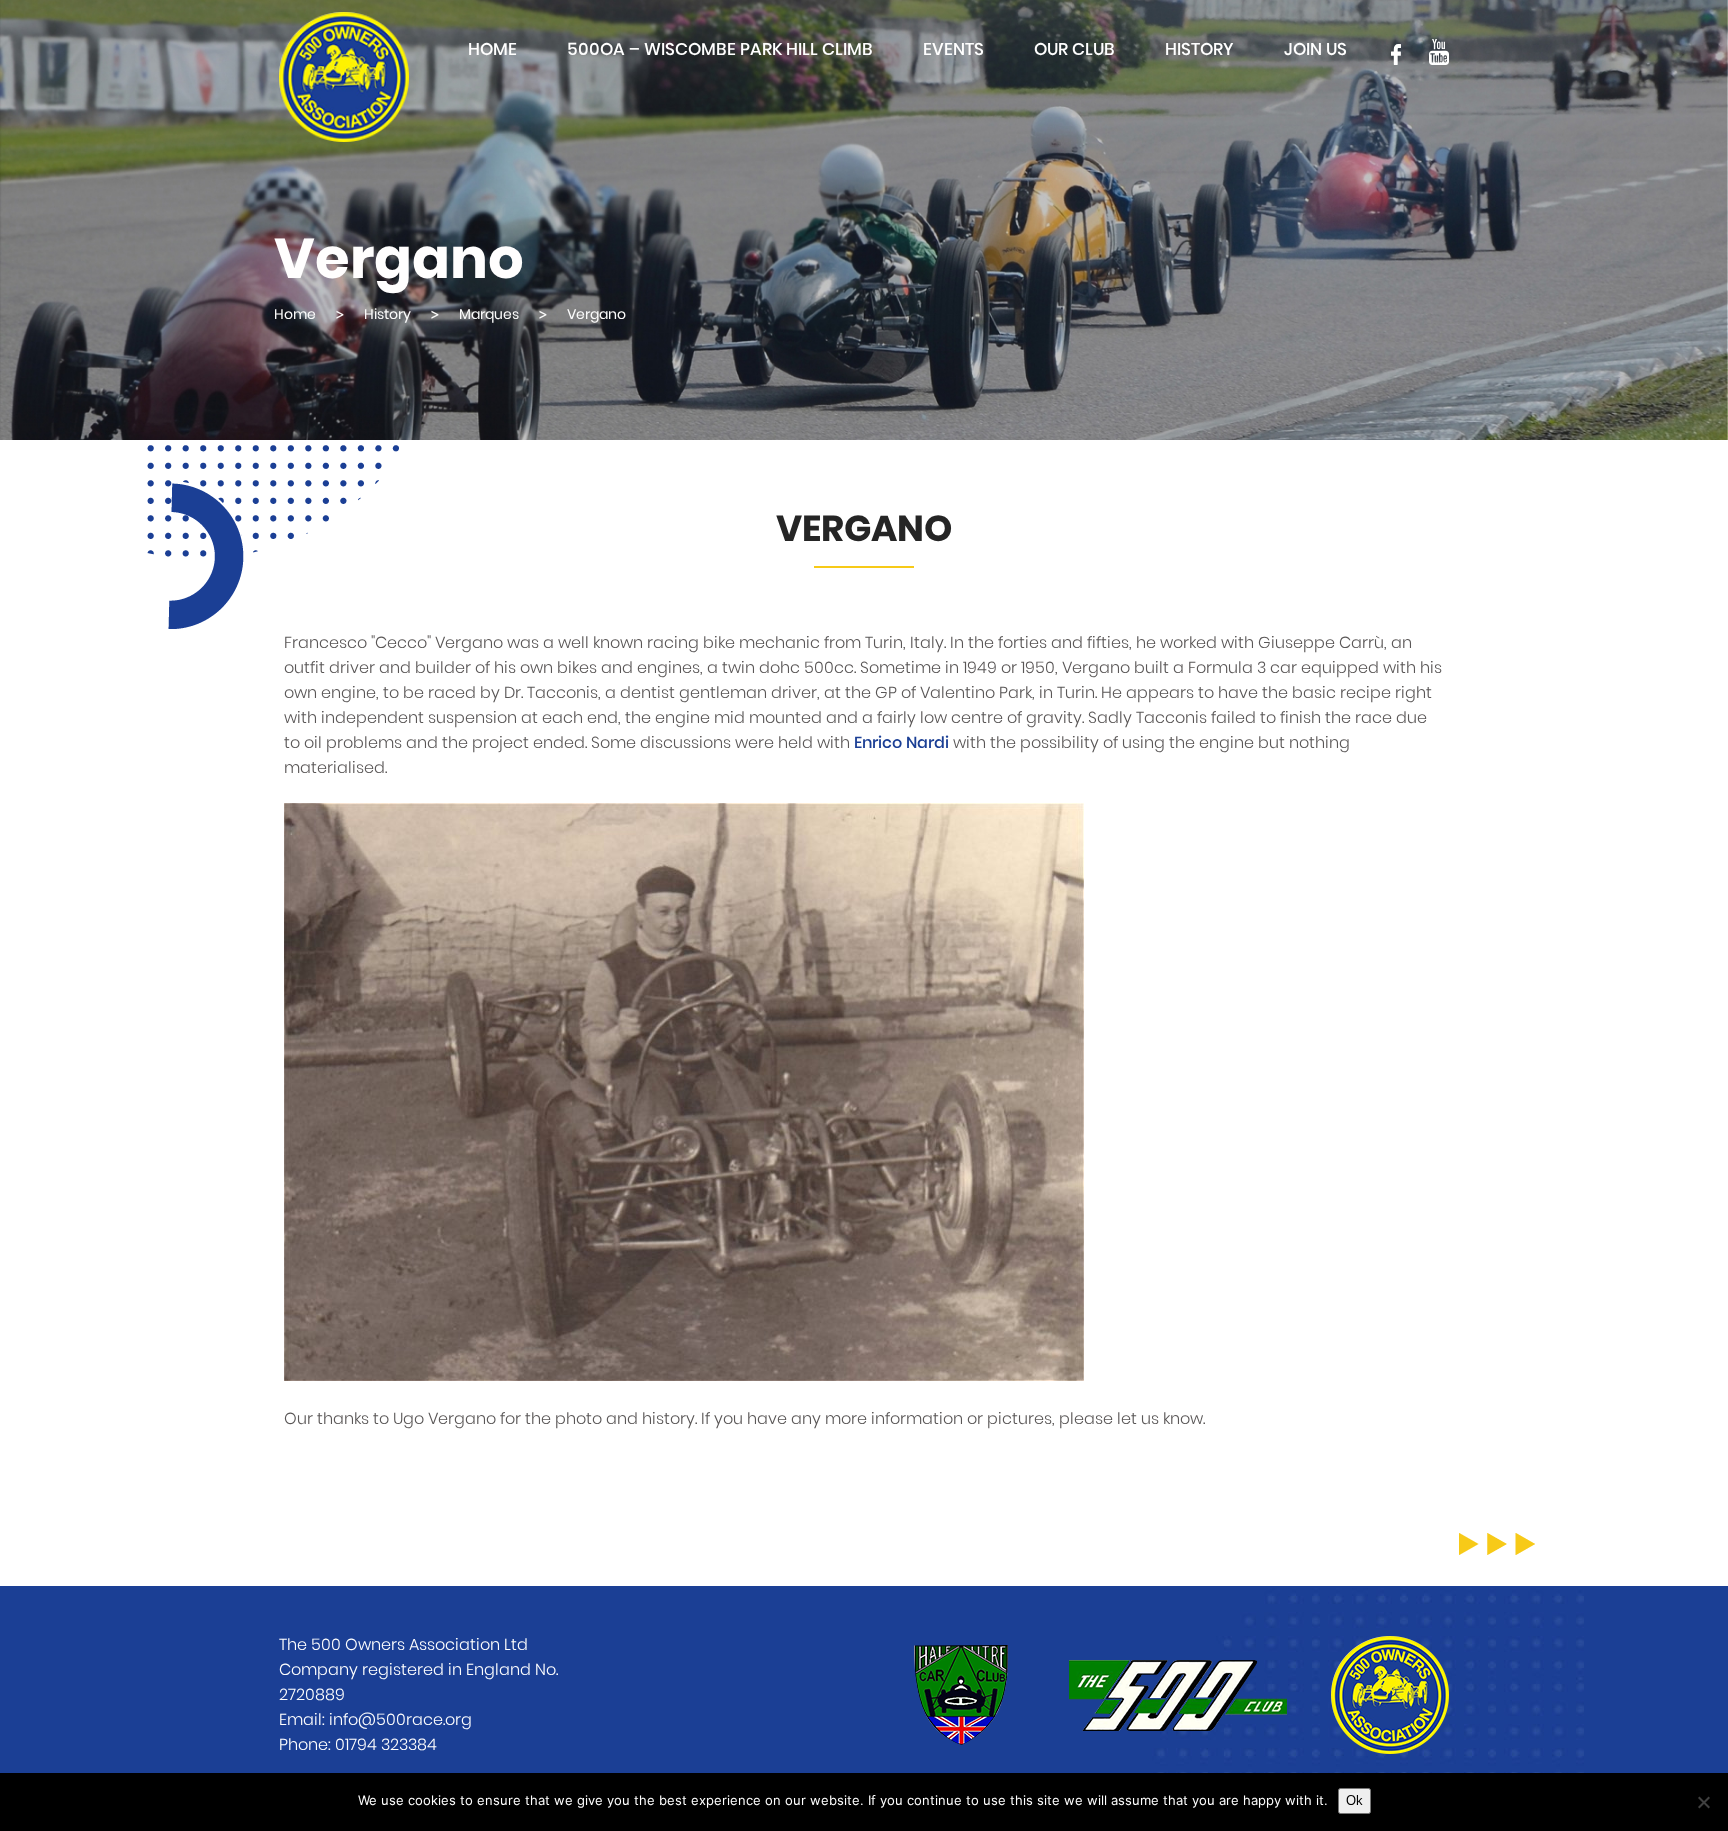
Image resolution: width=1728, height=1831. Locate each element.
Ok (1354, 1800)
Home (492, 49)
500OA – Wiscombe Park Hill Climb (720, 49)
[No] (1703, 1802)
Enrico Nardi (901, 743)
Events (953, 49)
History (1199, 49)
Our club (1074, 49)
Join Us (1315, 49)
